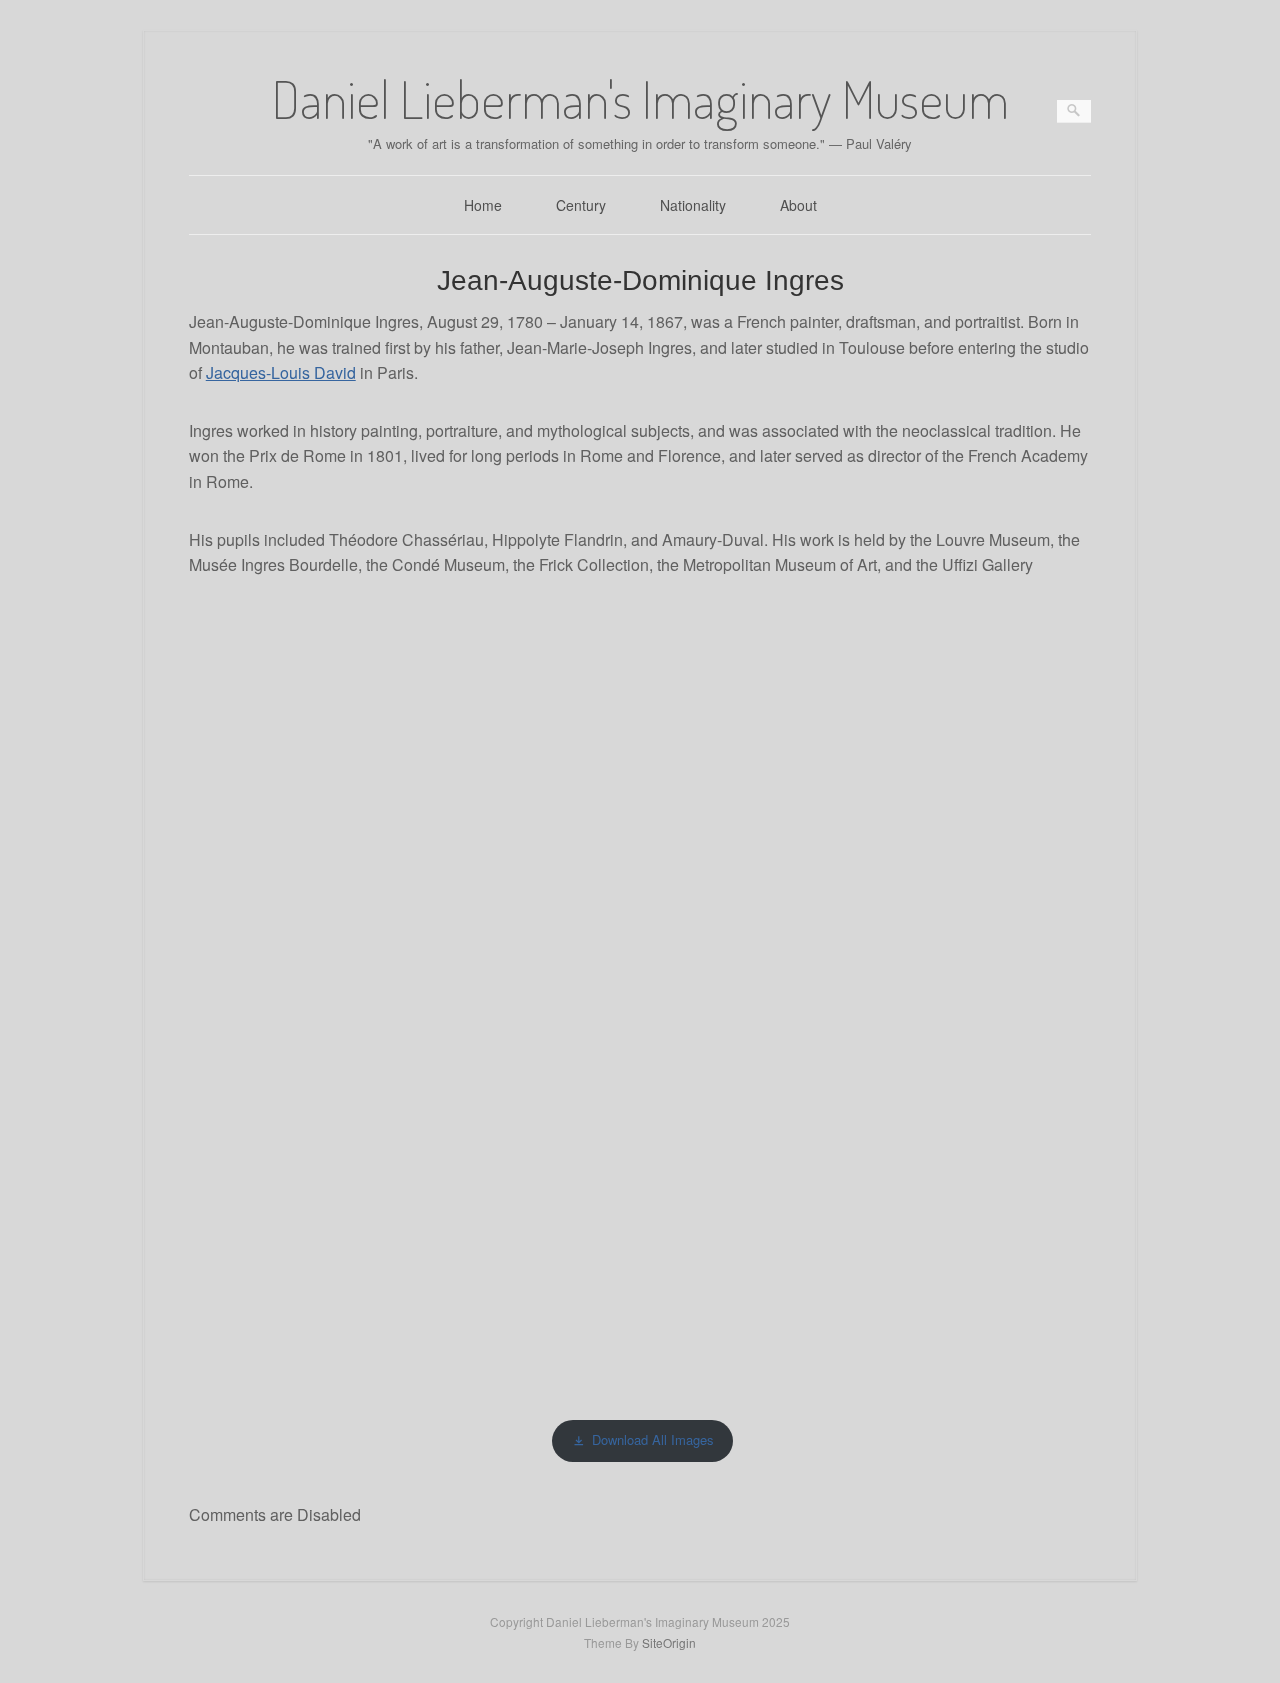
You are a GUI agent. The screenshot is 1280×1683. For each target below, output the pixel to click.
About (798, 205)
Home (483, 205)
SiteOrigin (669, 1642)
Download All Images (653, 1439)
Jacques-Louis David (281, 372)
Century (581, 205)
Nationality (693, 205)
